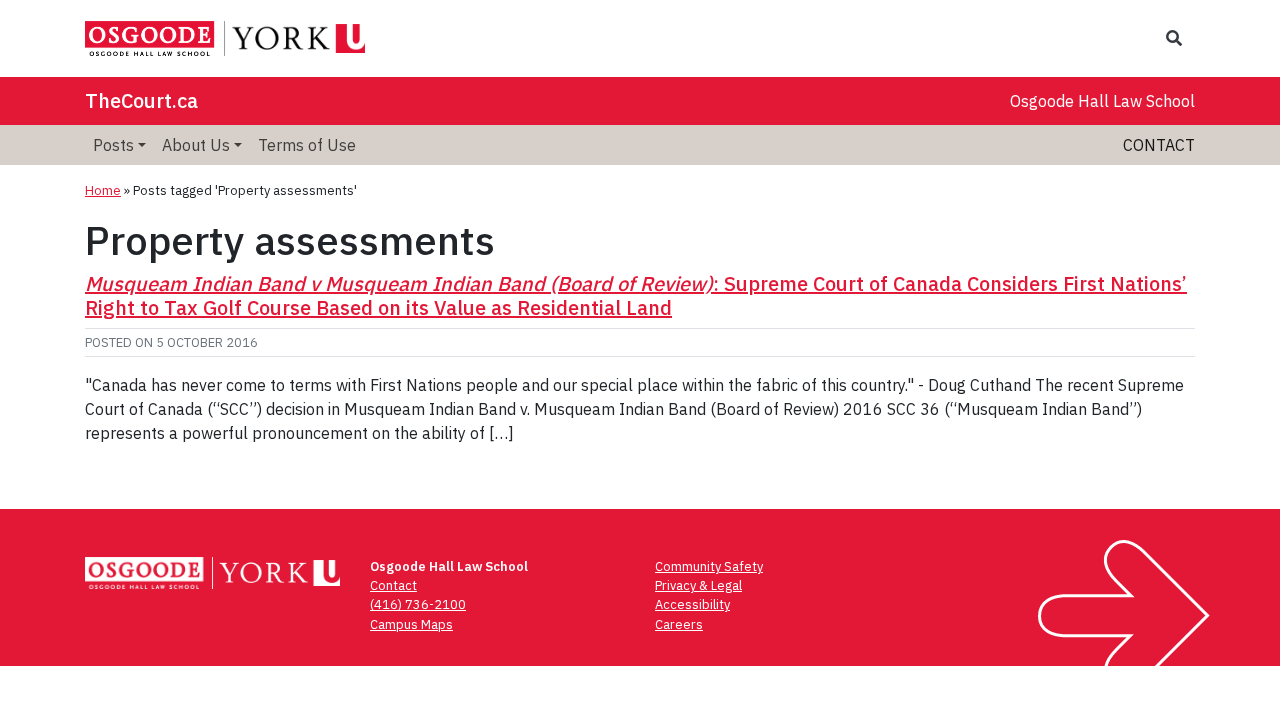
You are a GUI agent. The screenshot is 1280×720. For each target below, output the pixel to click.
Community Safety (709, 566)
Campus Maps (411, 624)
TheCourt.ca (141, 100)
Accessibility (692, 604)
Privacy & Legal (698, 585)
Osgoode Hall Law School (1102, 101)
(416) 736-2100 (418, 604)
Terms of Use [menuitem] (307, 145)
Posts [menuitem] (113, 145)
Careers (679, 624)
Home (103, 190)
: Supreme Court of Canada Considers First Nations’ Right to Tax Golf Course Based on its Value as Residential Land (636, 295)
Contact (1159, 145)
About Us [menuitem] (196, 145)
